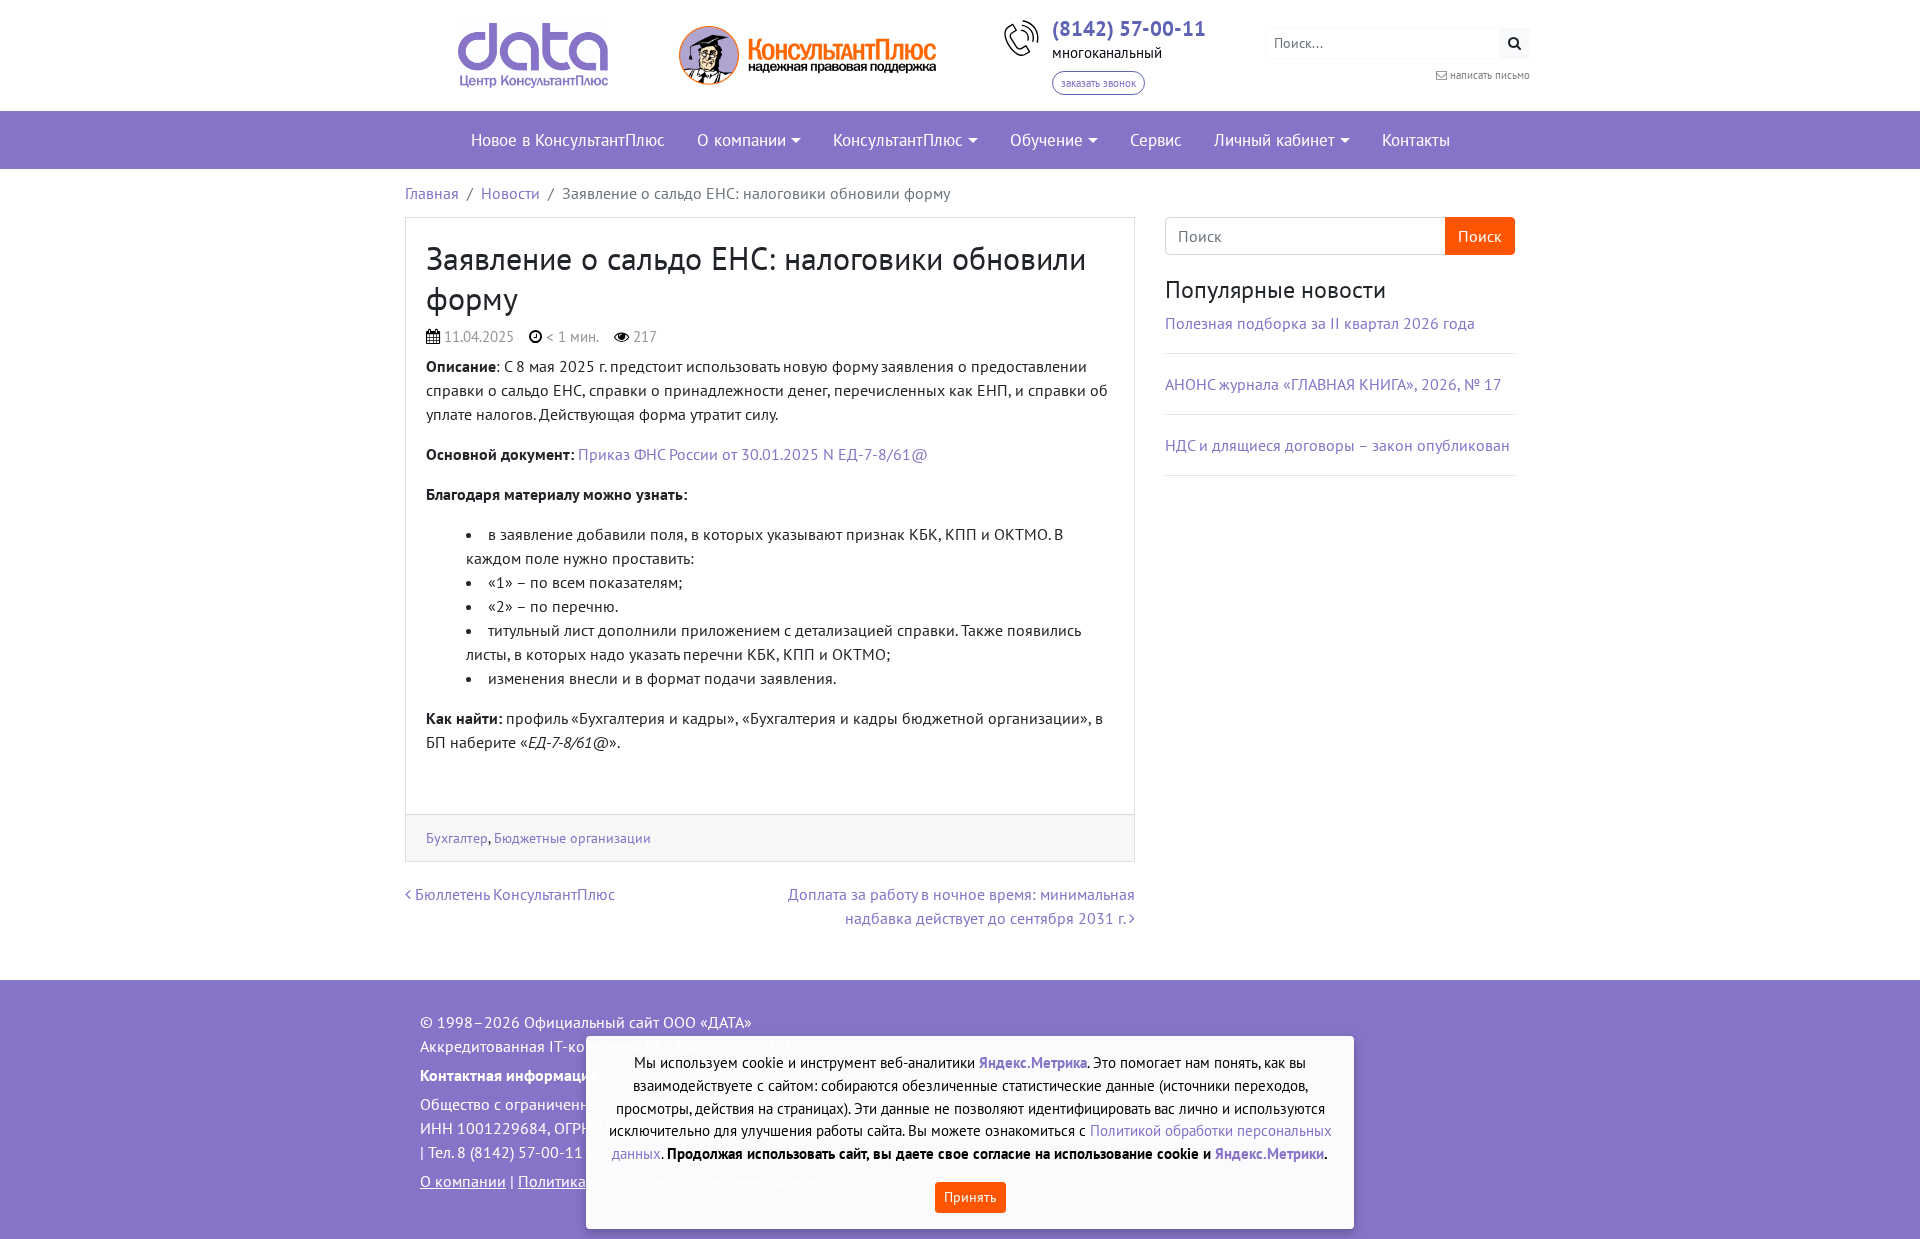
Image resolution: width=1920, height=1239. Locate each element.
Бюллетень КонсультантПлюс (513, 894)
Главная (432, 193)
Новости (510, 193)
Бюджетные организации (572, 837)
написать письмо (1490, 75)
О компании (463, 1181)
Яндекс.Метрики (1269, 1153)
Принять (970, 1197)
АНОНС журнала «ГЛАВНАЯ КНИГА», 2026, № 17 (1333, 384)
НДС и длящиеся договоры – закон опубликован (1337, 445)
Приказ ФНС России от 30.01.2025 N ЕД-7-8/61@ (753, 454)
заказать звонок (1098, 83)
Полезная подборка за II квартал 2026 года (1320, 323)
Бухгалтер (457, 837)
